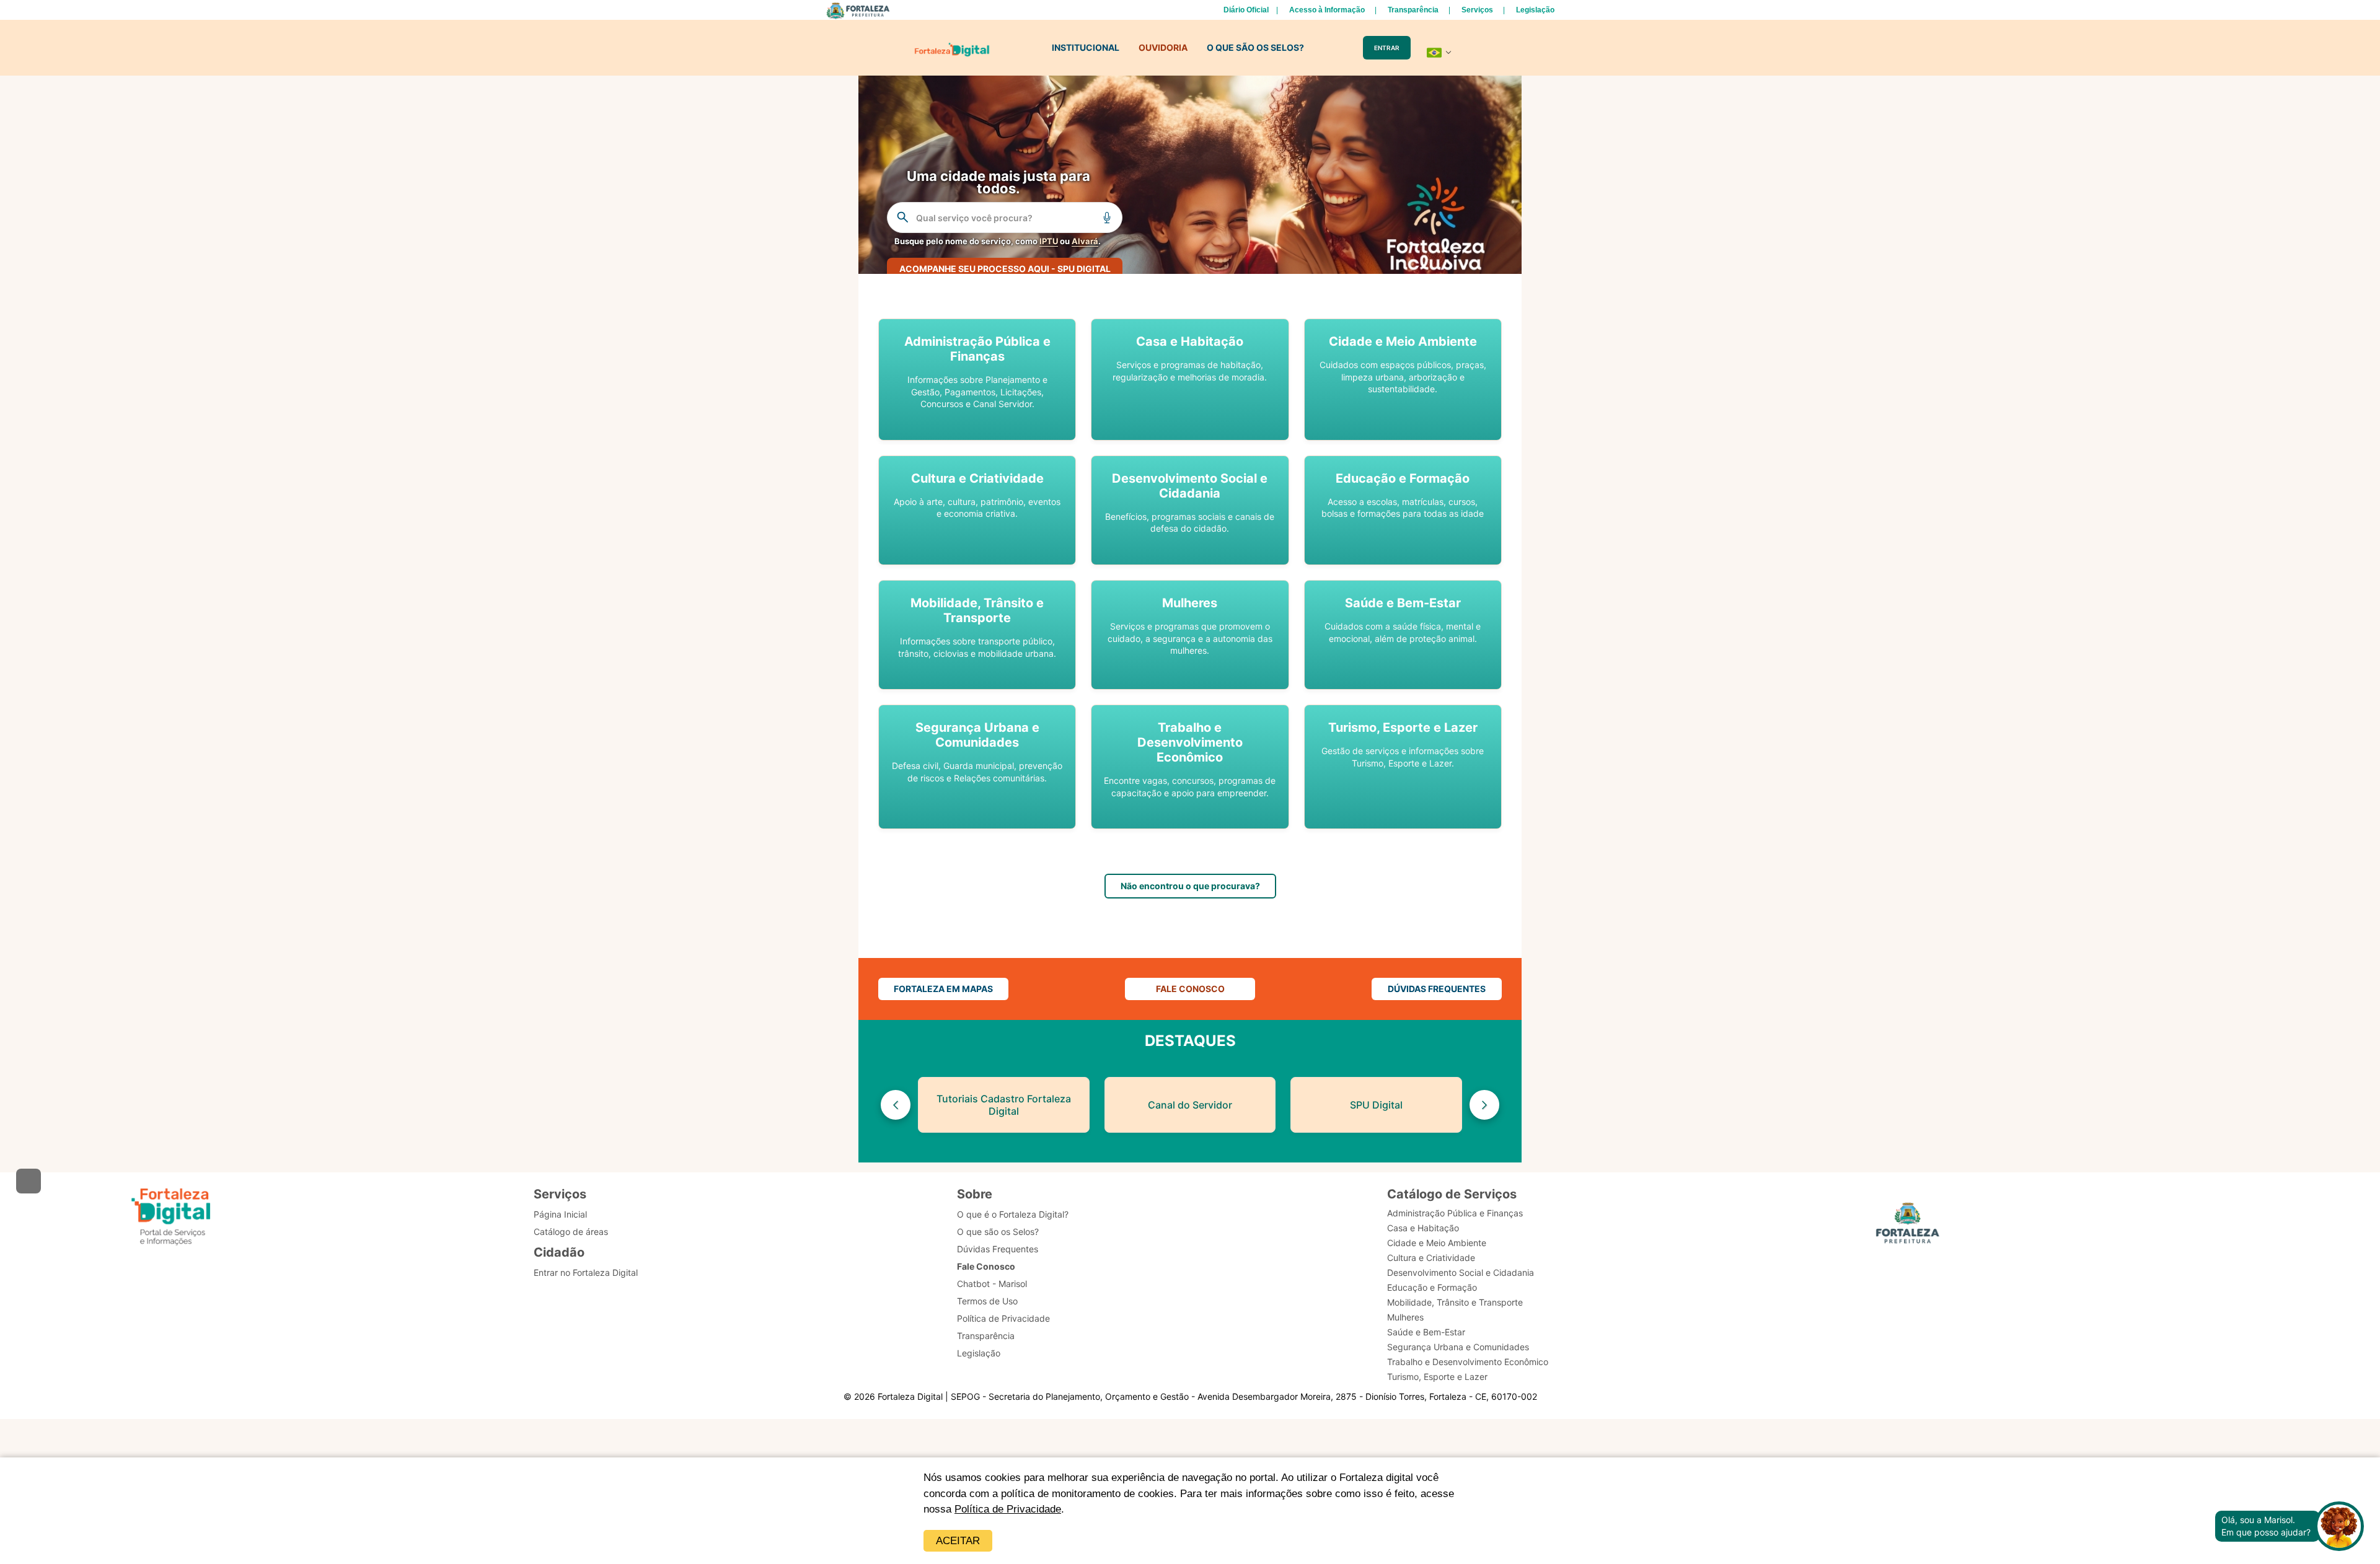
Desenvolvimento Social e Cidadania (1461, 1272)
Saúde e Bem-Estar (1426, 1332)
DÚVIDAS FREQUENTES (1437, 989)
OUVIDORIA (1163, 47)
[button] (977, 380)
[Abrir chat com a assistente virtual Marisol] (2339, 1526)
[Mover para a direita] (1484, 1105)
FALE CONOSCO (1190, 989)
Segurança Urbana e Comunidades (1458, 1347)
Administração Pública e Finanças (1455, 1213)
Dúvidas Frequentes (998, 1249)
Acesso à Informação (1327, 10)
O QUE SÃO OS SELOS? (1255, 47)
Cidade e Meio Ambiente (1437, 1243)
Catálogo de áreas (571, 1232)
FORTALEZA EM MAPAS (943, 989)
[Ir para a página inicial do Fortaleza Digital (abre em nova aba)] (171, 1217)
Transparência (1413, 10)
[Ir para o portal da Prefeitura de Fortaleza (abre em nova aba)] (1908, 1225)
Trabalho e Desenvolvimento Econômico (1468, 1362)
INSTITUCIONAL (1086, 47)
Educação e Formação (1432, 1287)
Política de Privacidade (1008, 1509)
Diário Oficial (1246, 10)
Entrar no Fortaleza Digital (586, 1272)
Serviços (1477, 10)
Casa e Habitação (1423, 1228)
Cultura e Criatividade (1431, 1258)
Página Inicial (560, 1214)
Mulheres (1405, 1317)
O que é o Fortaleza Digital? (1013, 1214)
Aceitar (958, 1541)
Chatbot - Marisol (992, 1284)
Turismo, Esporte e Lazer (1437, 1377)
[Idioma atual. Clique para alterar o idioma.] (1439, 53)
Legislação (1535, 10)
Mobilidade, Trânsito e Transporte (1455, 1302)
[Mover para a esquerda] (896, 1105)
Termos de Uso (987, 1301)
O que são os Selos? (998, 1232)
